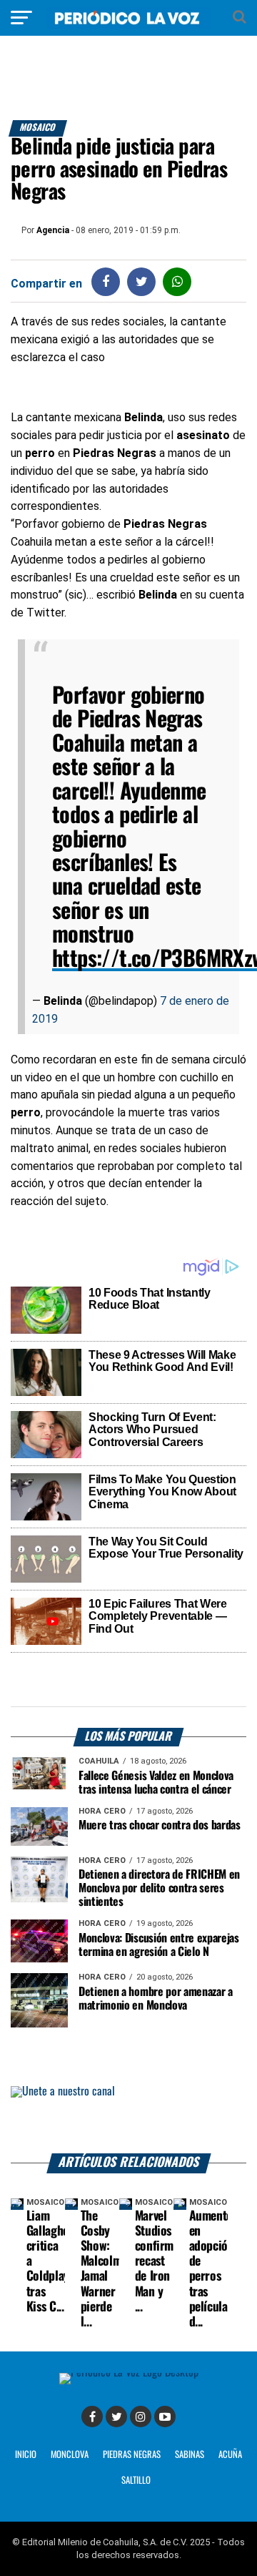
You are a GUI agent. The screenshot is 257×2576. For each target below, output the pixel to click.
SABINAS (190, 2455)
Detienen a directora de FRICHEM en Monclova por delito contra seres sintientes (159, 1888)
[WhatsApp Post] (177, 281)
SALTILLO (136, 2481)
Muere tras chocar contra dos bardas (160, 1825)
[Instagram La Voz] (141, 2417)
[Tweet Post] (142, 281)
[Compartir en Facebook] (106, 281)
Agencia (53, 230)
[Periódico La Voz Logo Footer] (129, 2373)
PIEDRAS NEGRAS (132, 2455)
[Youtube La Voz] (165, 2417)
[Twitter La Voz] (116, 2417)
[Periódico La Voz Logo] (128, 25)
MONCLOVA (70, 2455)
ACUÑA (230, 2455)
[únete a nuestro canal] (128, 2120)
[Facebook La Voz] (92, 2417)
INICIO (26, 2455)
